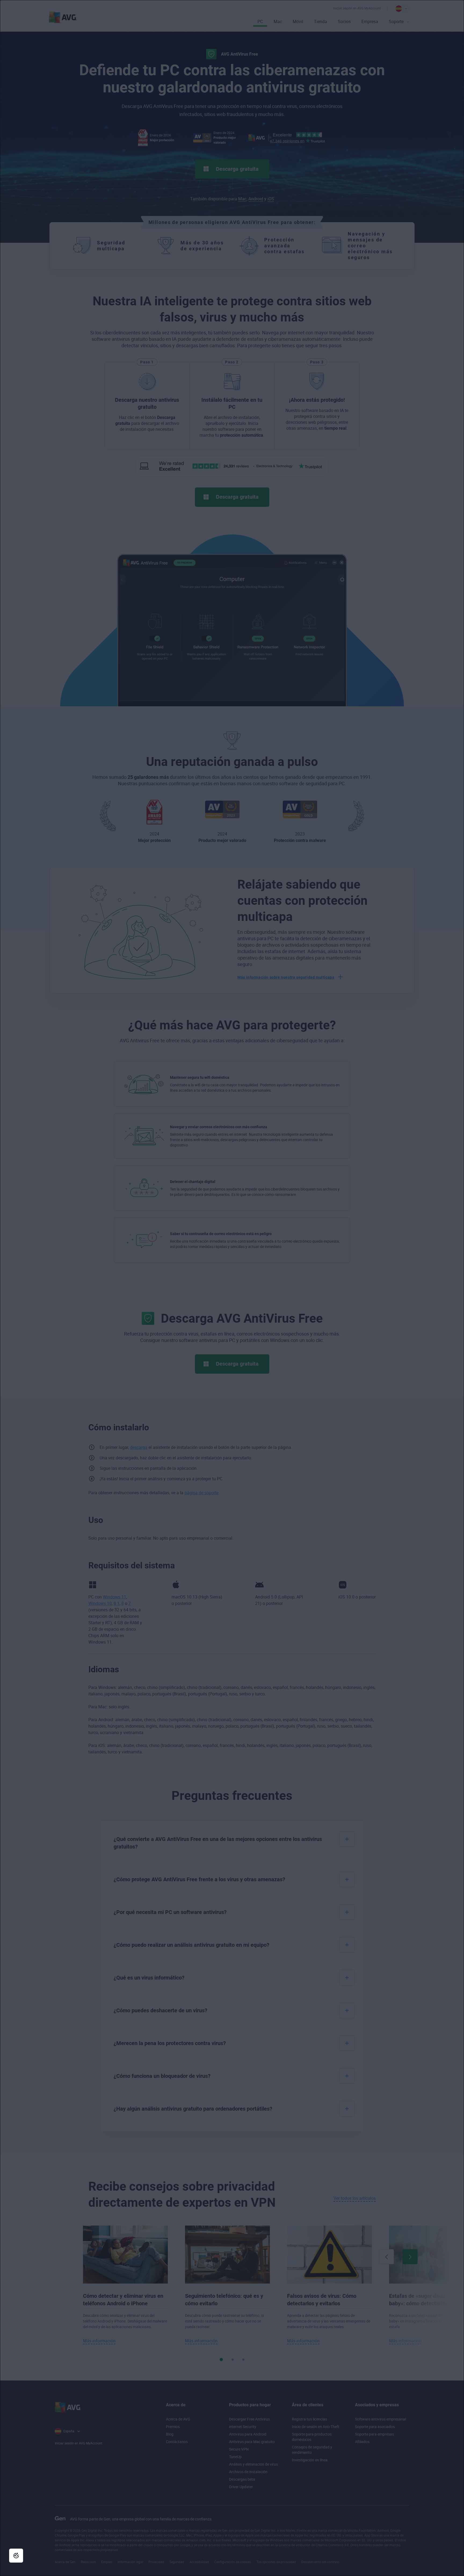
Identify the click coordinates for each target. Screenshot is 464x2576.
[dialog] (232, 1288)
